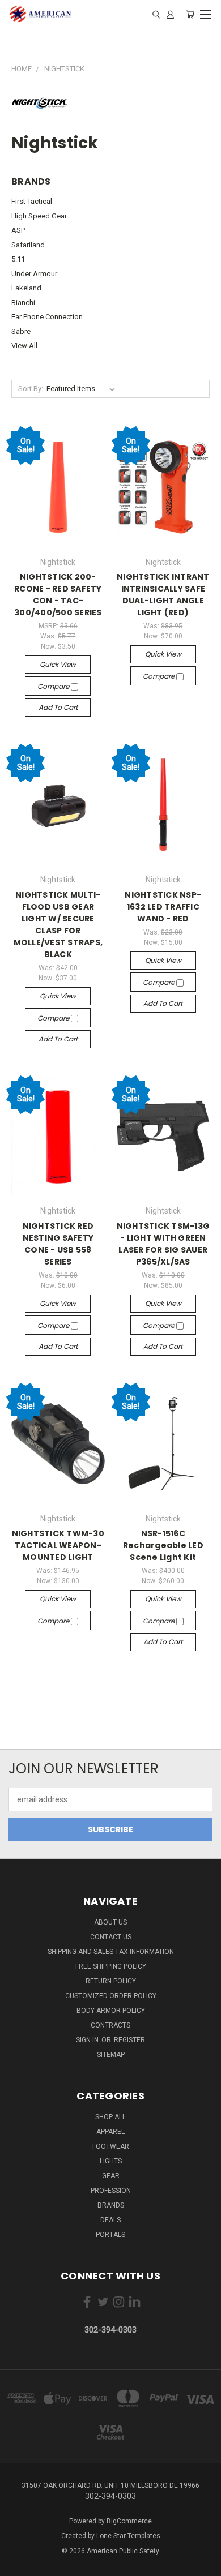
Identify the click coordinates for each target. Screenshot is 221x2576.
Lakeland (26, 288)
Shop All (110, 2117)
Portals (110, 2235)
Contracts (110, 2025)
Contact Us (111, 1937)
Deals (110, 2220)
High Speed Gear (39, 216)
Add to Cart (58, 707)
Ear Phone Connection (47, 317)
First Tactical (32, 201)
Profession (111, 2191)
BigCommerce (129, 2521)
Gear (111, 2176)
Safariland (28, 245)
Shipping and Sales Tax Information (111, 1952)
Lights (111, 2161)
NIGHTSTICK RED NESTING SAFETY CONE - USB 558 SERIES (58, 1244)
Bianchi (23, 303)
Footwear (111, 2146)
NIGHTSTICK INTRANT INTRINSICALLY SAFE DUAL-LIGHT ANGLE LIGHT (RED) (163, 595)
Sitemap (111, 2055)
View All (24, 346)
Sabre (21, 331)
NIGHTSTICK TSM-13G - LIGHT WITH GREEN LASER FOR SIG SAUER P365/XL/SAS (163, 1244)
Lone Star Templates (128, 2536)
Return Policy (111, 1981)
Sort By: (31, 389)
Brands (111, 2205)
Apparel (110, 2132)
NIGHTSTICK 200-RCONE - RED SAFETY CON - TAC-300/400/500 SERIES (58, 595)
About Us (110, 1922)
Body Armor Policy (111, 2011)
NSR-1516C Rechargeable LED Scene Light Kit (163, 1545)
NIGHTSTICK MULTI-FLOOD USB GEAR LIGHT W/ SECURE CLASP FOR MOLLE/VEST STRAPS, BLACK (58, 925)
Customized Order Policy (111, 1996)
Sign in (88, 2040)
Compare (54, 686)
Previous (18, 2565)
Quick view (58, 664)
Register (129, 2040)
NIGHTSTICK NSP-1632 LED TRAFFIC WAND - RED (163, 907)
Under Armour (34, 274)
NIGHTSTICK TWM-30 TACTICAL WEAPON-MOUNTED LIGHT (58, 1545)
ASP (18, 230)
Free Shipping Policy (111, 1966)
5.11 (18, 259)
